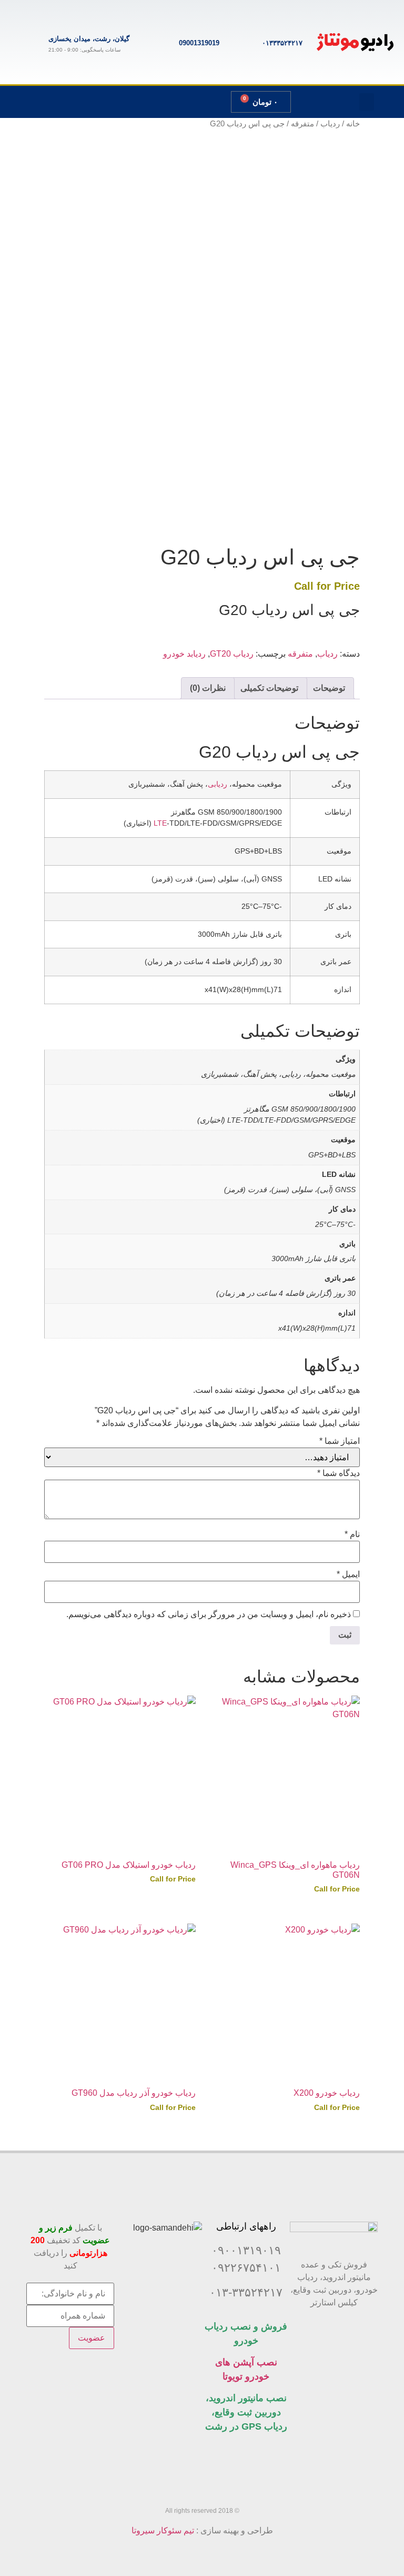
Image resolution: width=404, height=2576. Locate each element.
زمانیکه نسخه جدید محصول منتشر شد (286, 478)
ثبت (345, 518)
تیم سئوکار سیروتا (163, 2530)
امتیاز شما (340, 1441)
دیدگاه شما (339, 1473)
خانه (353, 124)
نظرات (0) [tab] (208, 688)
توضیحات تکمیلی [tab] (269, 688)
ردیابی (218, 784)
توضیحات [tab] (329, 688)
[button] (367, 102)
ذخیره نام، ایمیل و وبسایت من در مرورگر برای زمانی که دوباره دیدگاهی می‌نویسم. (209, 1614)
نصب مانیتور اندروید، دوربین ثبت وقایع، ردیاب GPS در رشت (246, 2412)
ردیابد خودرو (184, 654)
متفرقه (302, 124)
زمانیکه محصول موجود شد (305, 453)
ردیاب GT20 (232, 654)
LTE (160, 823)
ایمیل (348, 1574)
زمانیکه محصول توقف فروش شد (294, 465)
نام (352, 1534)
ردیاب (330, 124)
